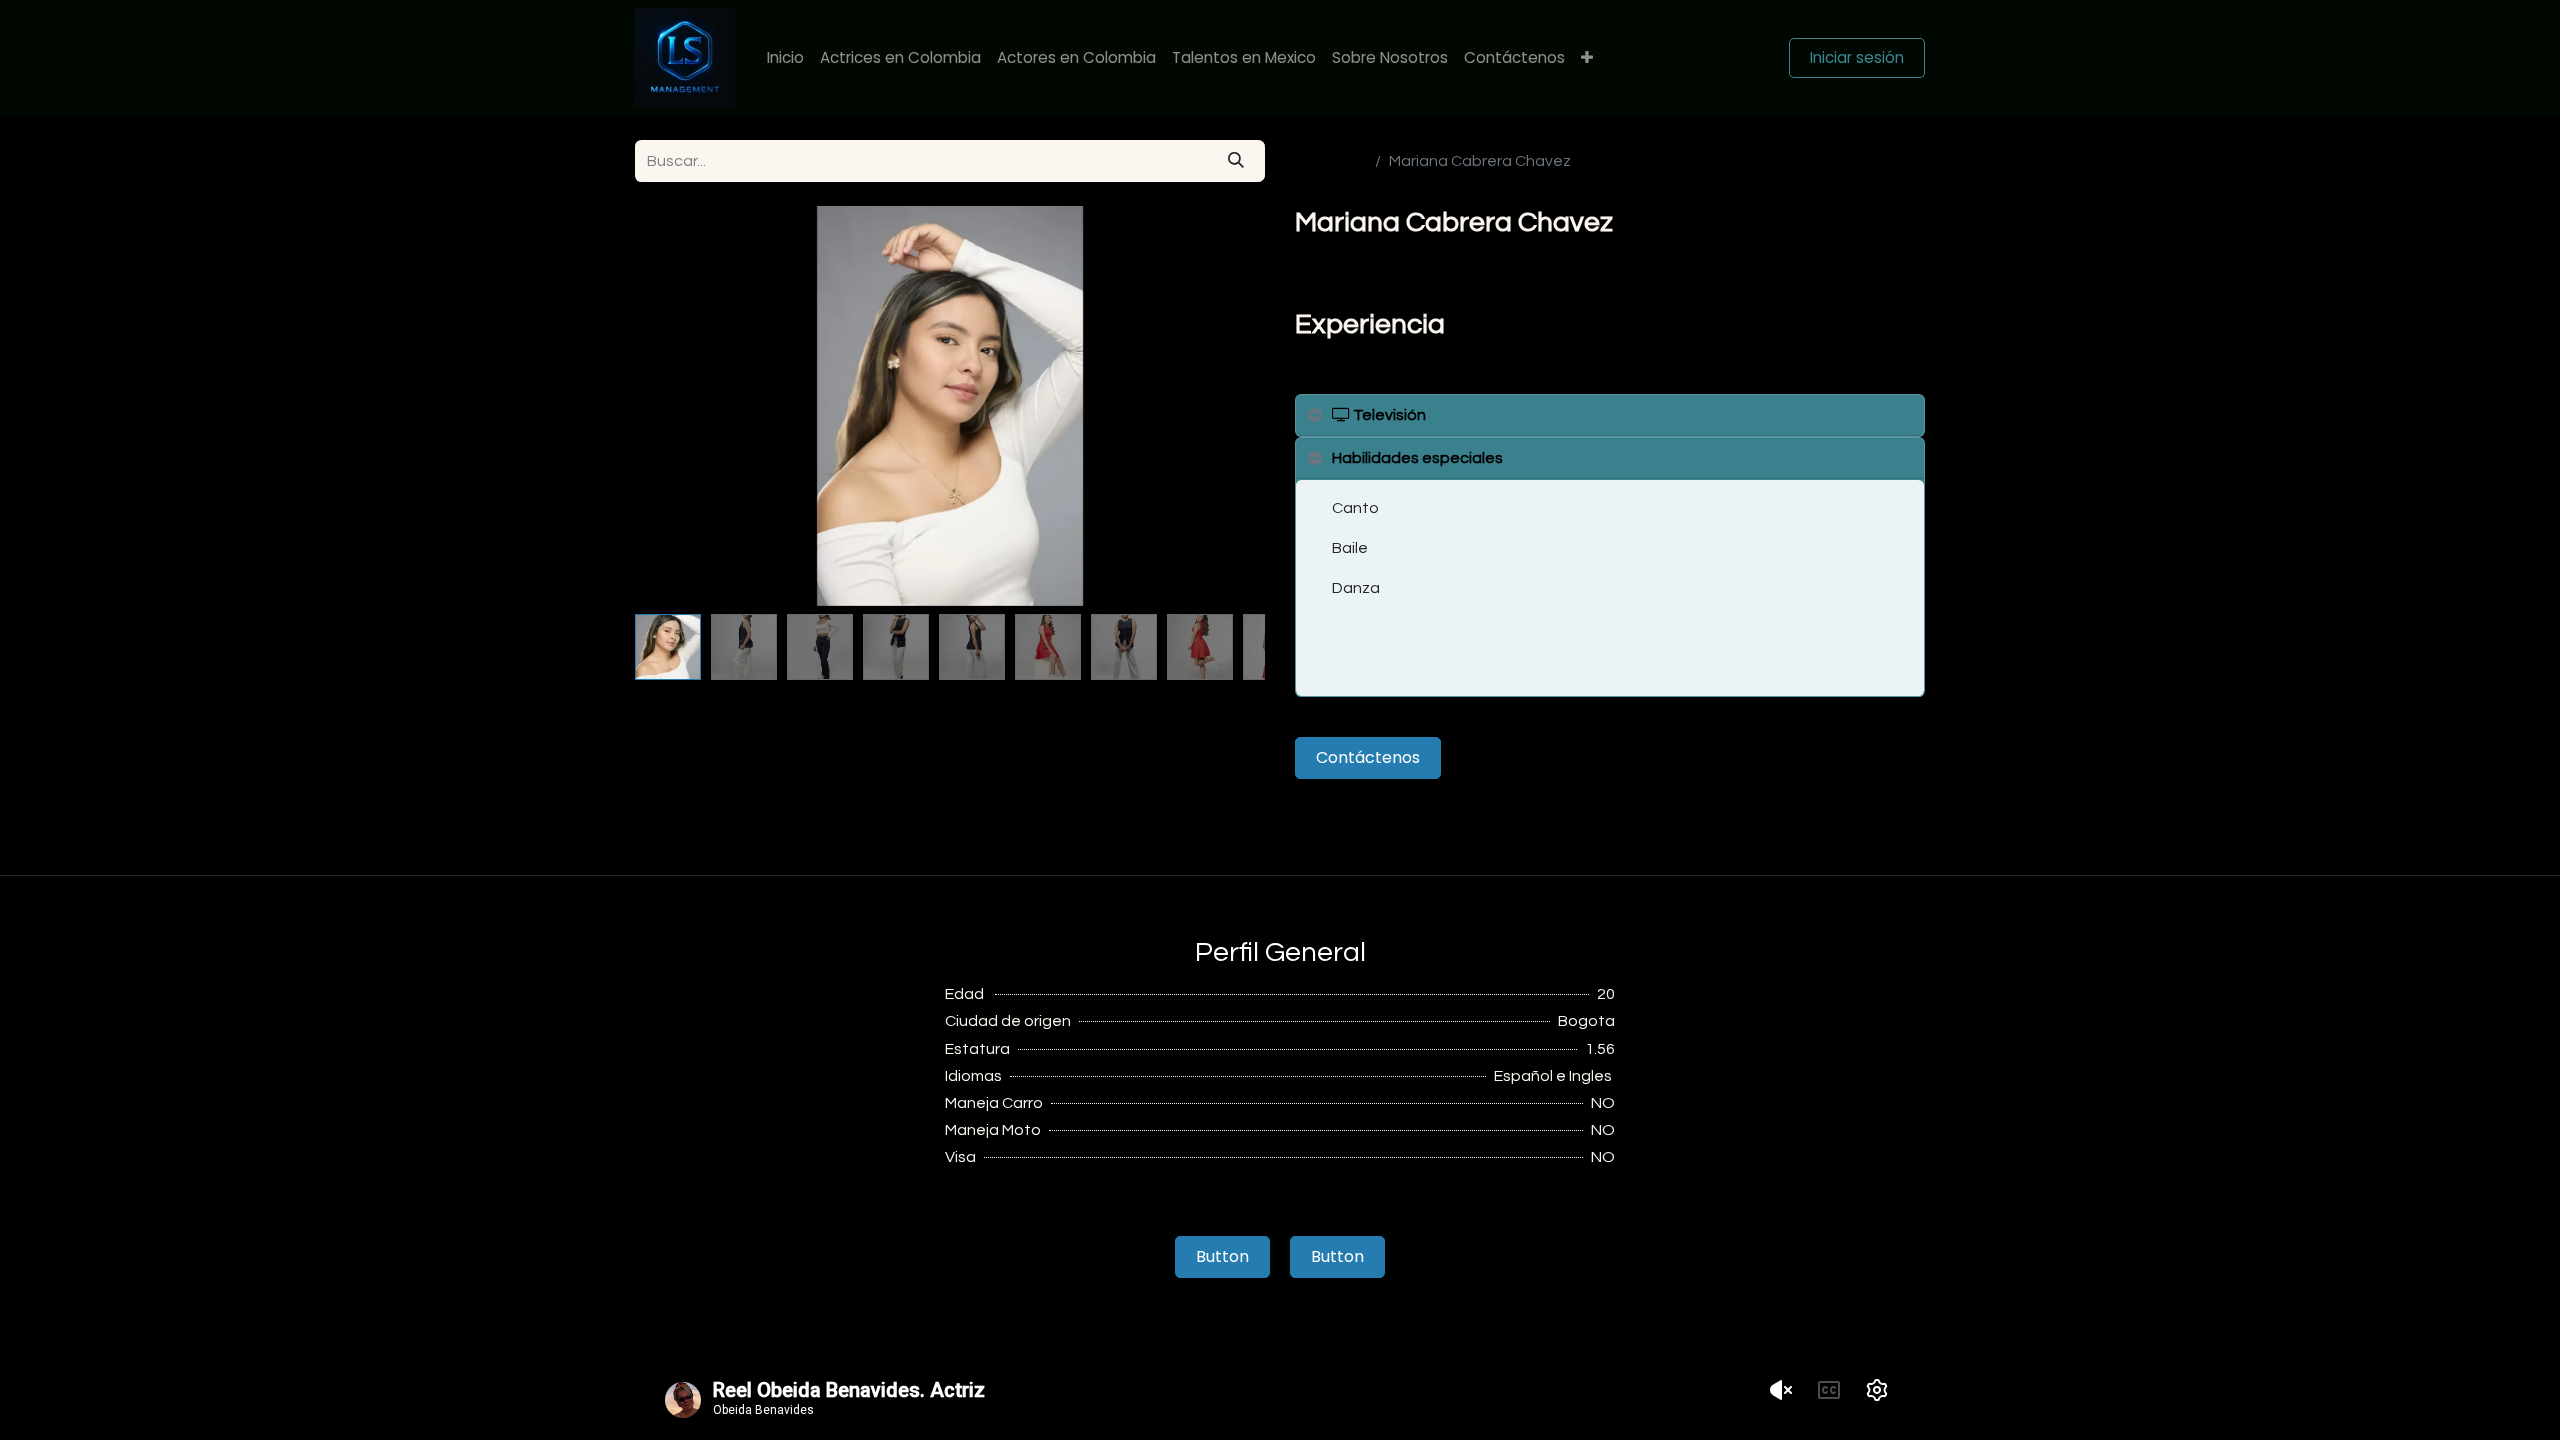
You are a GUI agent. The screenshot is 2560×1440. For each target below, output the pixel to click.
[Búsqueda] (1236, 161)
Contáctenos (1368, 757)
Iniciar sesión (1857, 57)
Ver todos (1331, 161)
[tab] (1610, 415)
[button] (682, 406)
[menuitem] (785, 58)
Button (1222, 1256)
